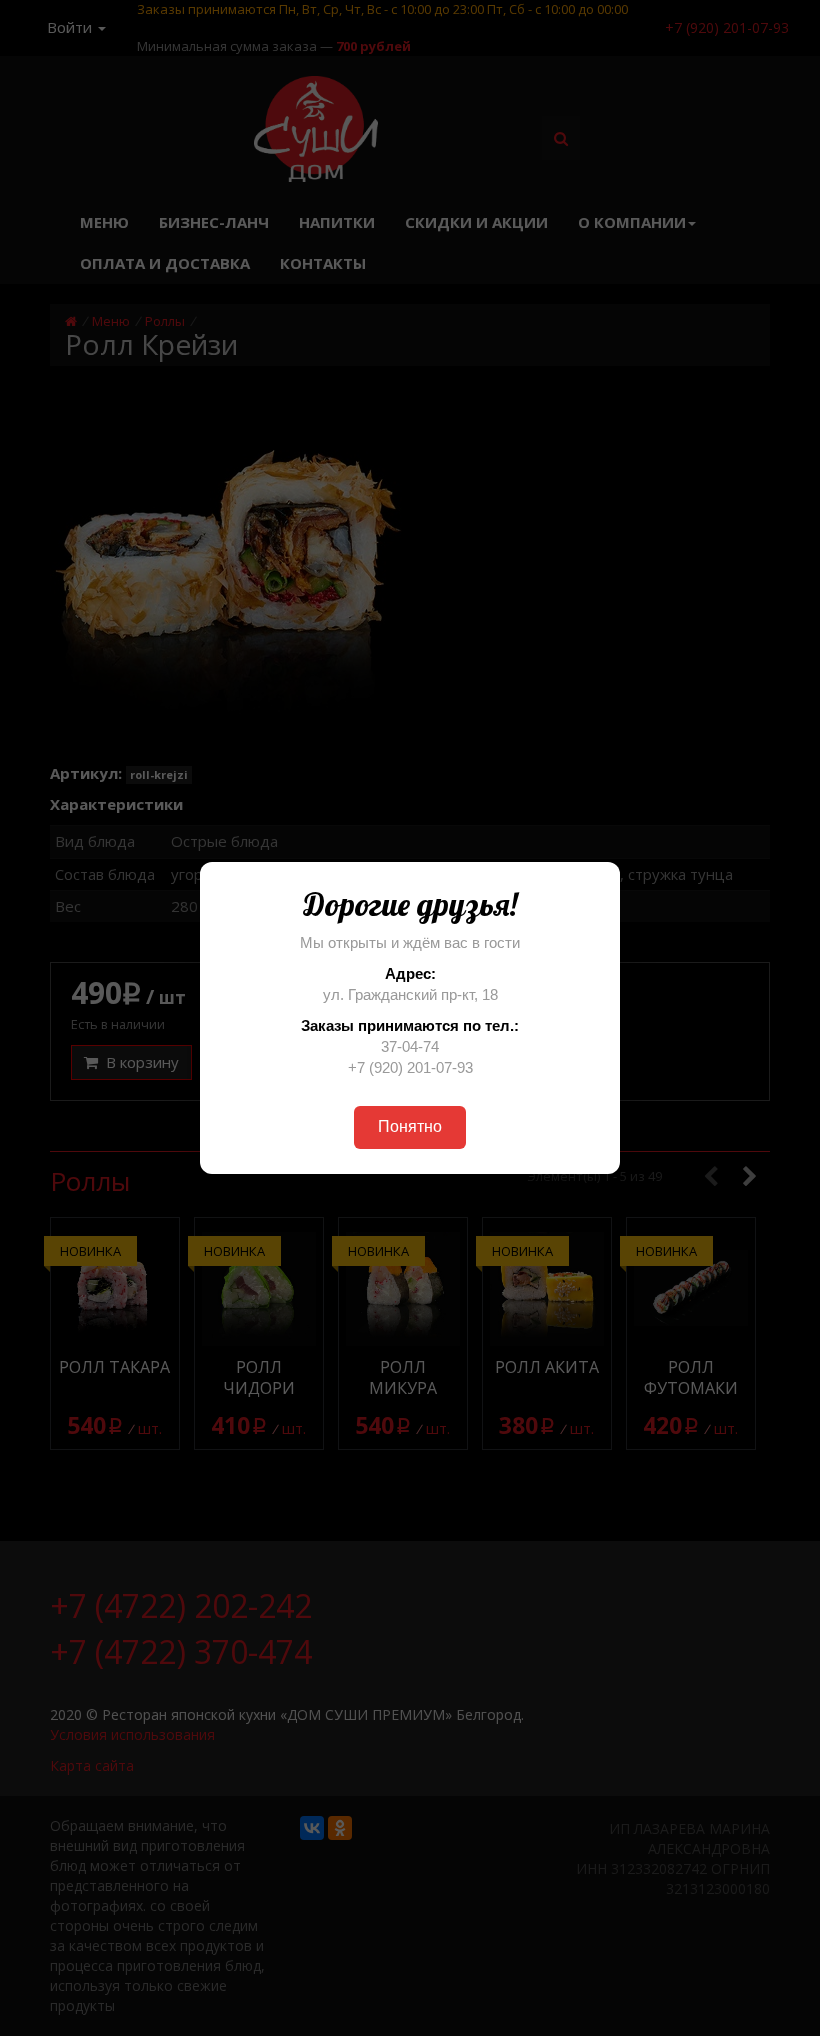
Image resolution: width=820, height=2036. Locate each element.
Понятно (410, 1126)
